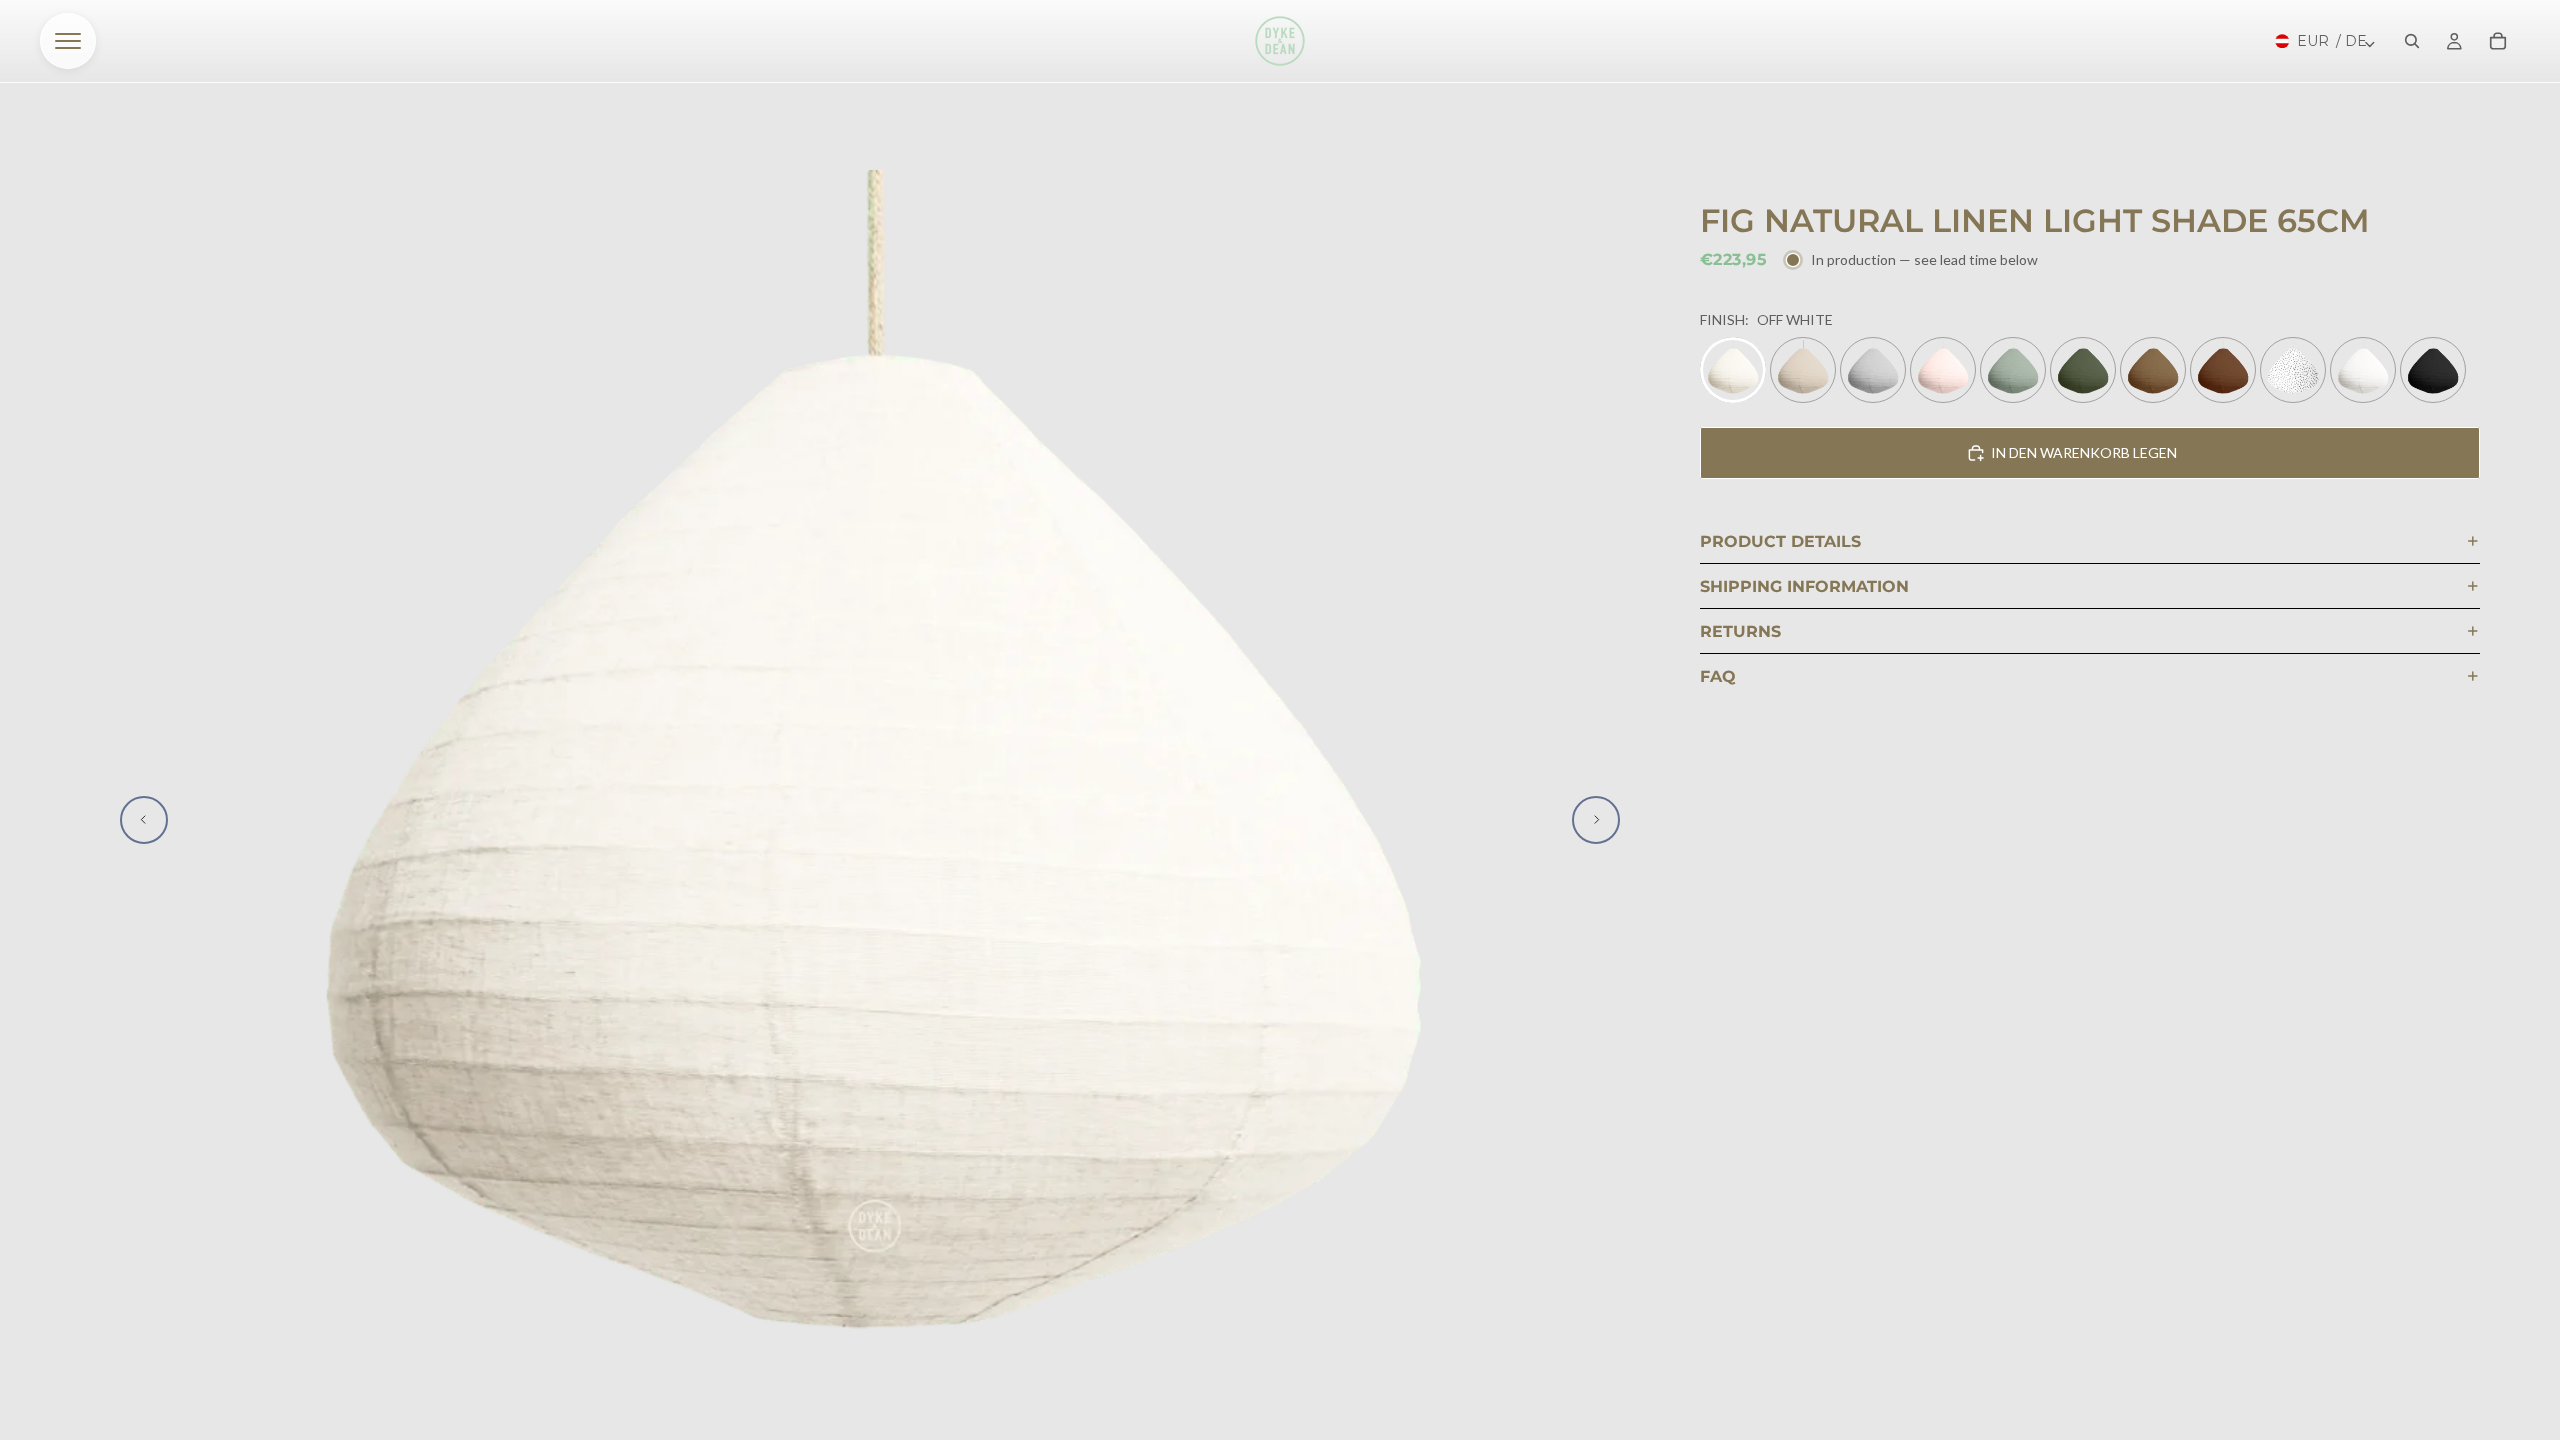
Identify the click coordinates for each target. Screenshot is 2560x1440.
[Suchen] (2412, 41)
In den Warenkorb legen (2084, 452)
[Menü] (68, 41)
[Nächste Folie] (1596, 820)
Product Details (1780, 541)
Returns (1740, 631)
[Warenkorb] (2498, 41)
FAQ (1718, 676)
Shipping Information (1804, 586)
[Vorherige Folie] (144, 820)
